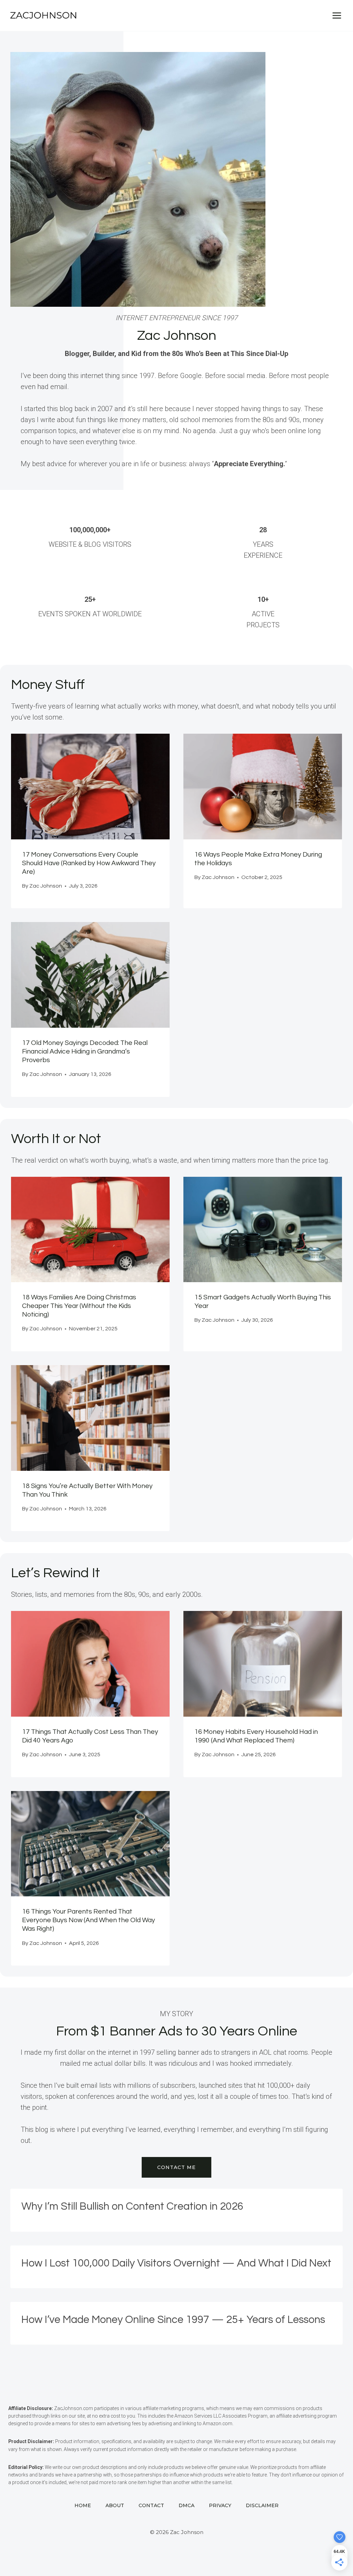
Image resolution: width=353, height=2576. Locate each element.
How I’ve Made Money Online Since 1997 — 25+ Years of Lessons (173, 2320)
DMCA (186, 2505)
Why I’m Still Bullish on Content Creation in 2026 (132, 2206)
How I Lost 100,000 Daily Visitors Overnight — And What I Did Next (176, 2263)
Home (83, 2505)
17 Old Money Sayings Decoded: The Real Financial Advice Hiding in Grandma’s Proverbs (85, 1051)
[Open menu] (337, 15)
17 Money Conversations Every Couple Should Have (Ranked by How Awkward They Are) (89, 863)
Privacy (220, 2505)
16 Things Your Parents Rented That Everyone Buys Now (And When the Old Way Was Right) (89, 1920)
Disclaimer (262, 2505)
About (115, 2505)
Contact (151, 2505)
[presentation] (90, 787)
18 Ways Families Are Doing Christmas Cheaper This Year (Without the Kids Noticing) (79, 1306)
